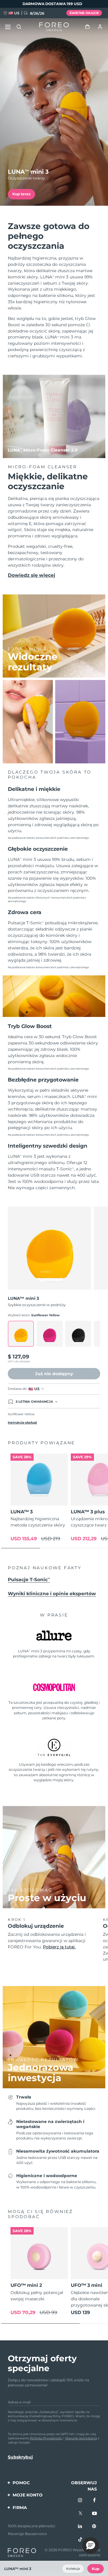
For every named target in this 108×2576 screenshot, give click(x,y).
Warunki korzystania (81, 2438)
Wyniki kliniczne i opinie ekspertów (52, 1594)
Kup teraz (21, 194)
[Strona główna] (54, 27)
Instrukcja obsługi (22, 1423)
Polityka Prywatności (46, 2438)
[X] (80, 2514)
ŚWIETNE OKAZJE (84, 13)
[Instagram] (80, 2501)
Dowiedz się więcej (31, 575)
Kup (96, 2569)
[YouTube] (94, 2514)
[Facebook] (94, 2501)
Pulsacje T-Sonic (29, 1580)
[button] (91, 2546)
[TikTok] (80, 2540)
